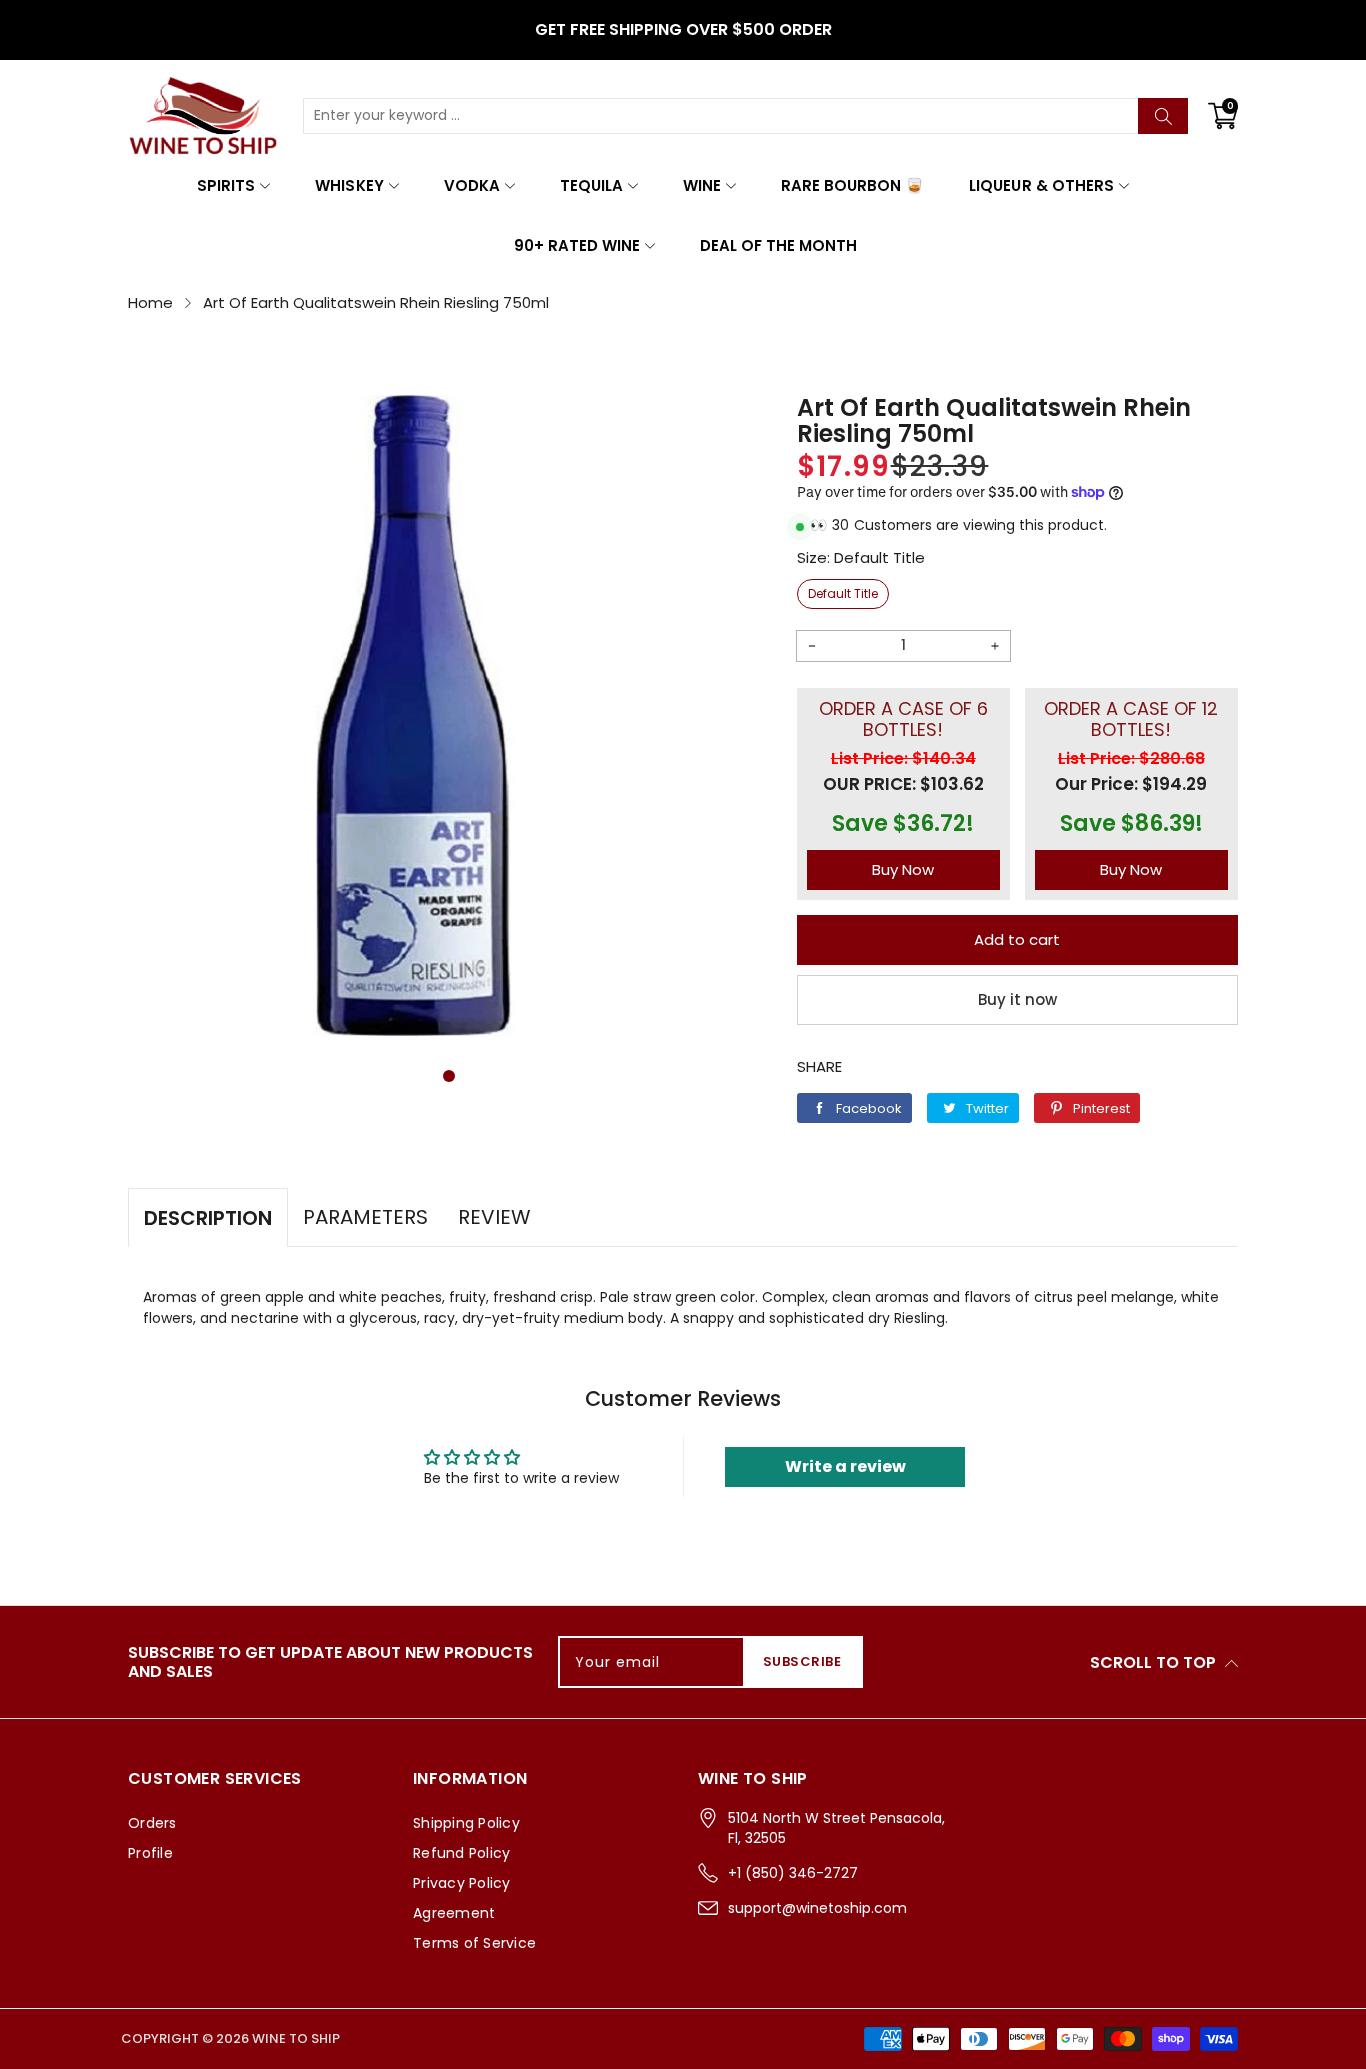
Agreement (454, 1913)
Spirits (226, 185)
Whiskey (349, 185)
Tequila (591, 185)
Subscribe (802, 1661)
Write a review (845, 1466)
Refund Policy (461, 1853)
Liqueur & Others (1041, 185)
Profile (150, 1853)
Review (494, 1217)
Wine (702, 185)
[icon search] (1163, 116)
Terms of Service (474, 1943)
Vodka (472, 185)
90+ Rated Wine (577, 245)
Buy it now (1017, 999)
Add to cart (1017, 939)
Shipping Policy (466, 1823)
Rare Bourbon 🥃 (852, 185)
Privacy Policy (462, 1883)
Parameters (365, 1217)
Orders (152, 1823)
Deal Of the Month (778, 245)
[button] (449, 1076)
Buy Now (903, 869)
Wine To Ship (296, 2038)
